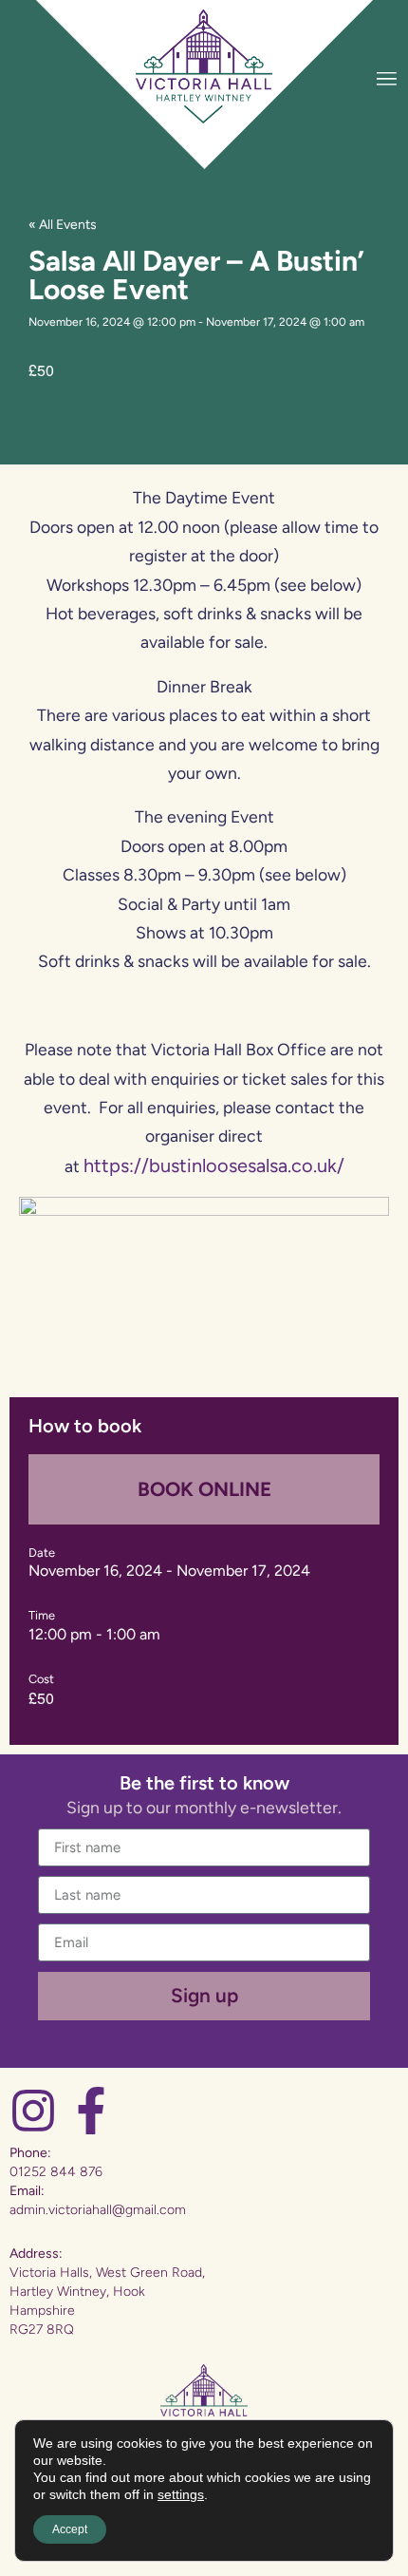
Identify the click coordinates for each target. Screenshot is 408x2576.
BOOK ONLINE (204, 1489)
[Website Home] (204, 66)
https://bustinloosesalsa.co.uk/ (214, 1165)
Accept (70, 2529)
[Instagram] (33, 2111)
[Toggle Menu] (387, 79)
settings (181, 2494)
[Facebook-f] (91, 2111)
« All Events (63, 225)
